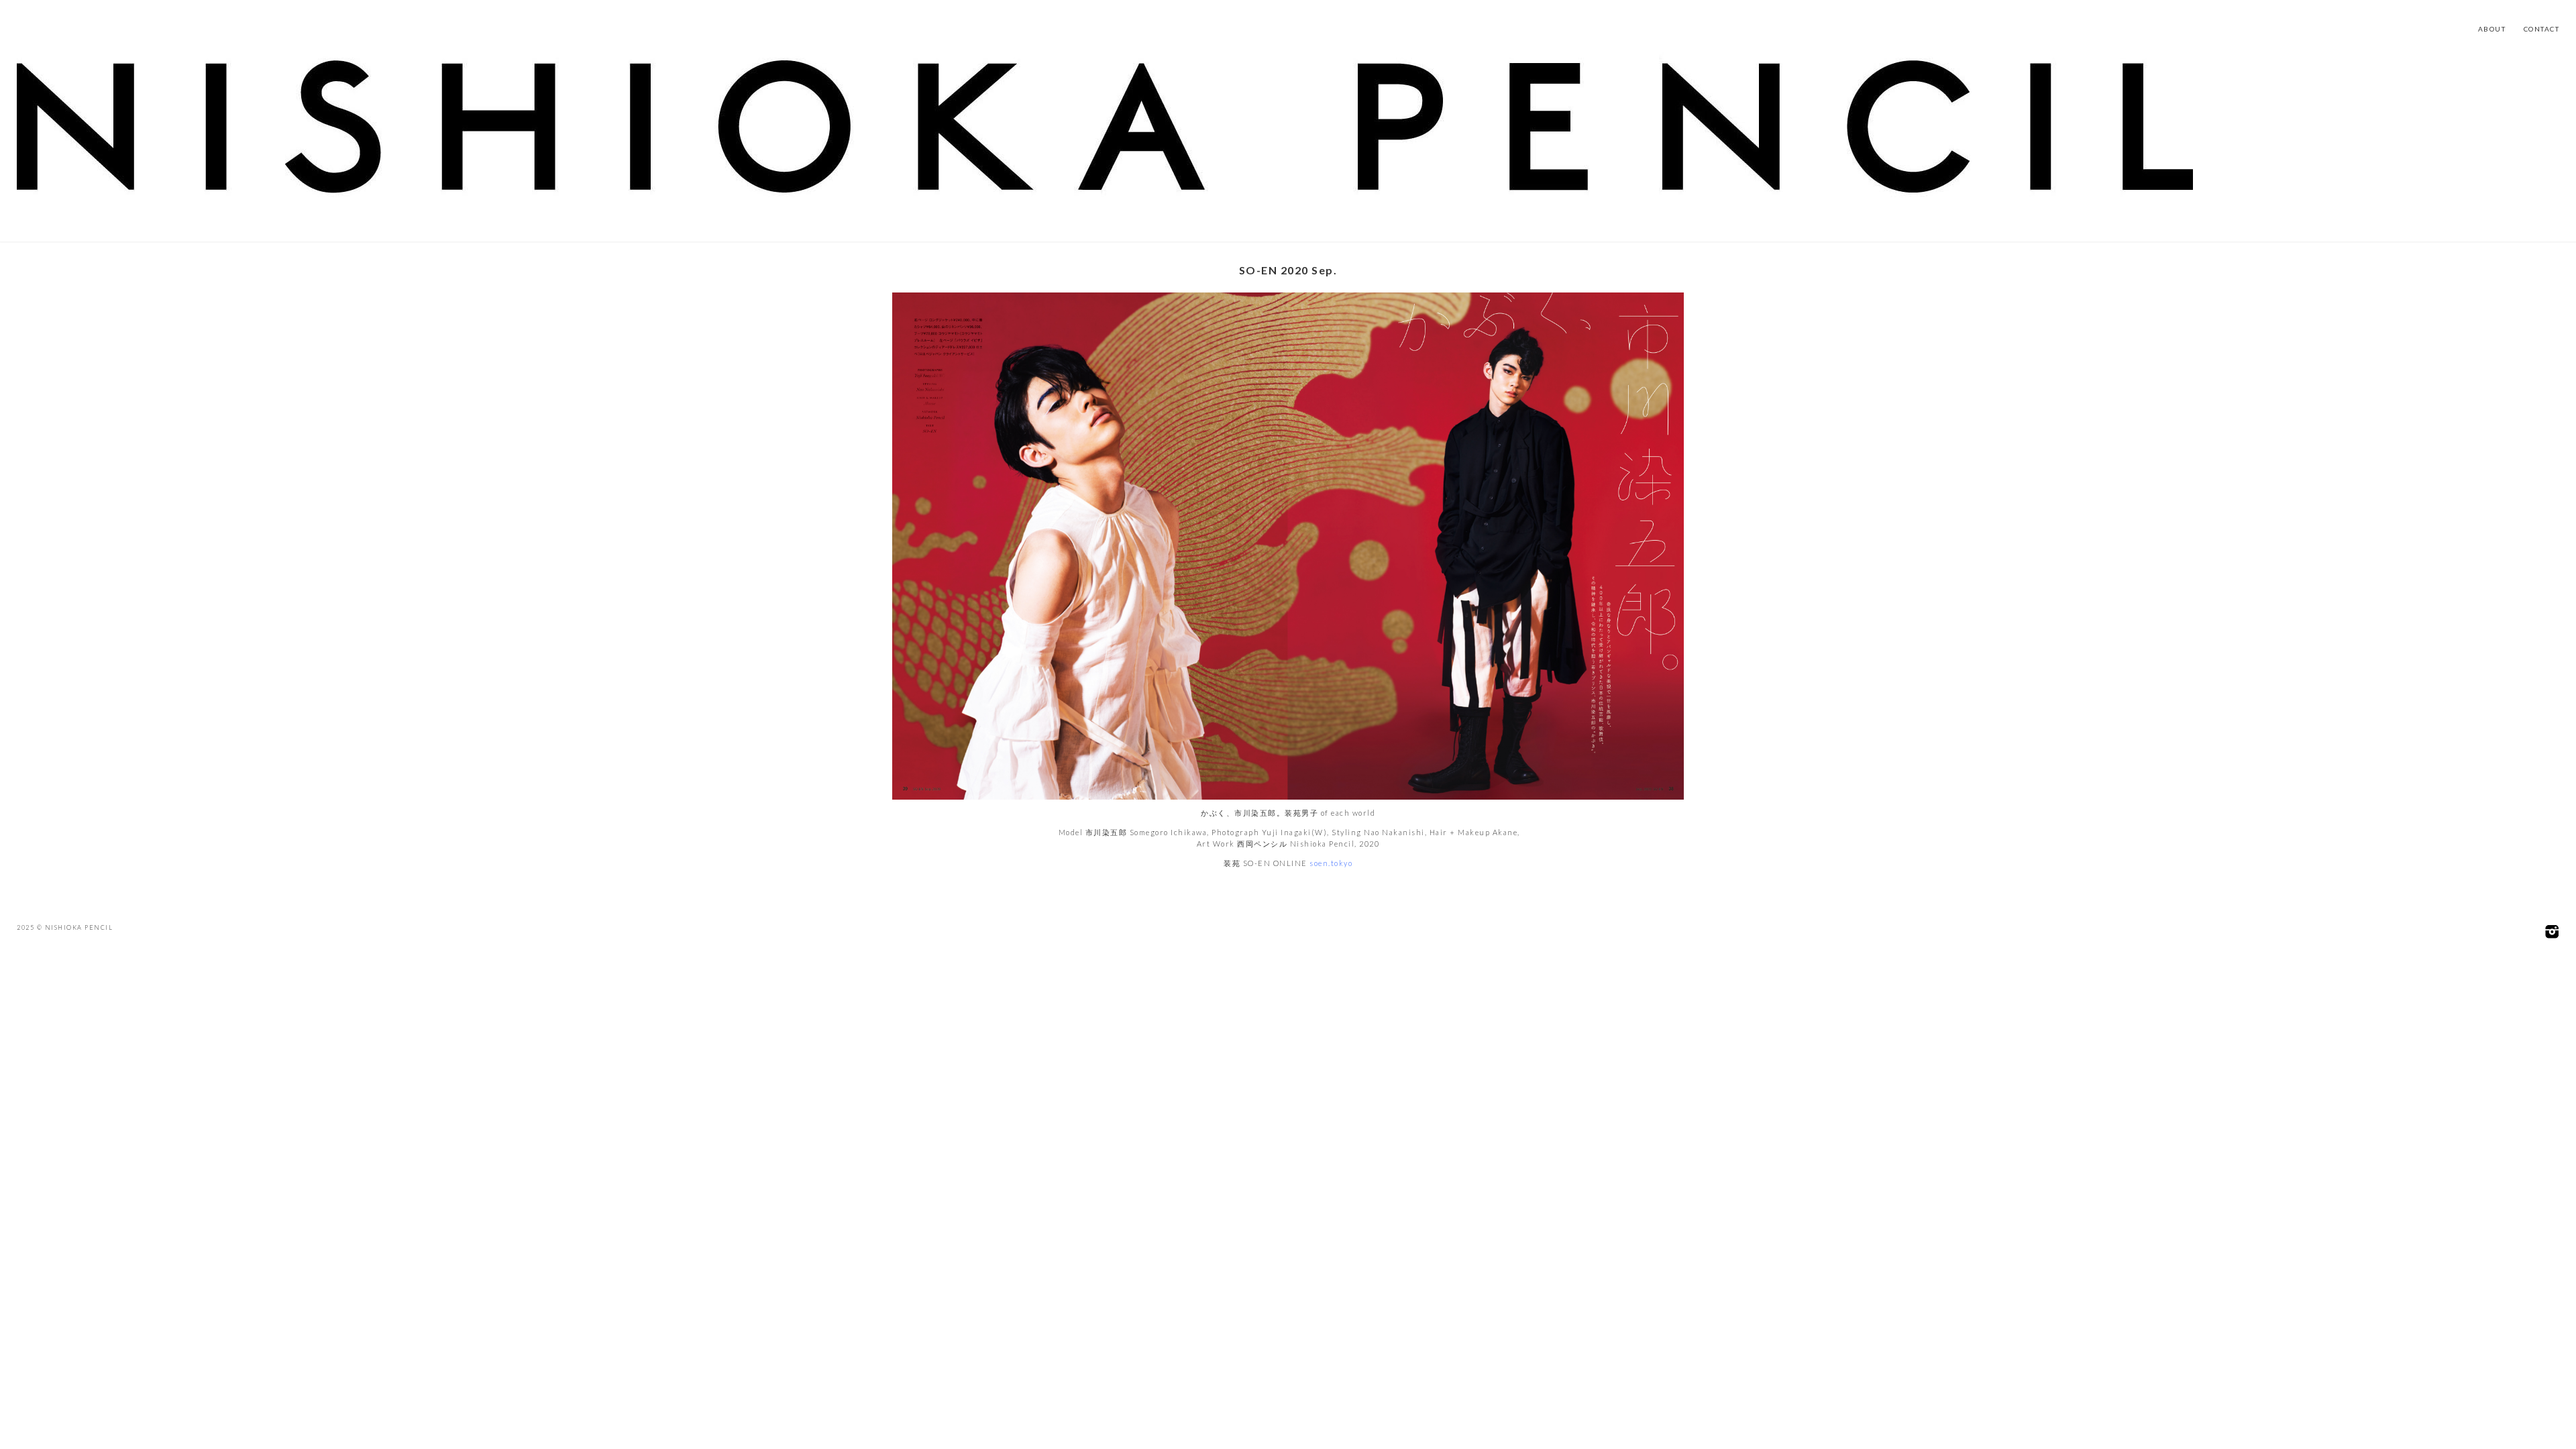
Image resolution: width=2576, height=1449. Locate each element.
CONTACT (2542, 29)
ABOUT (2492, 29)
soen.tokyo (1331, 863)
